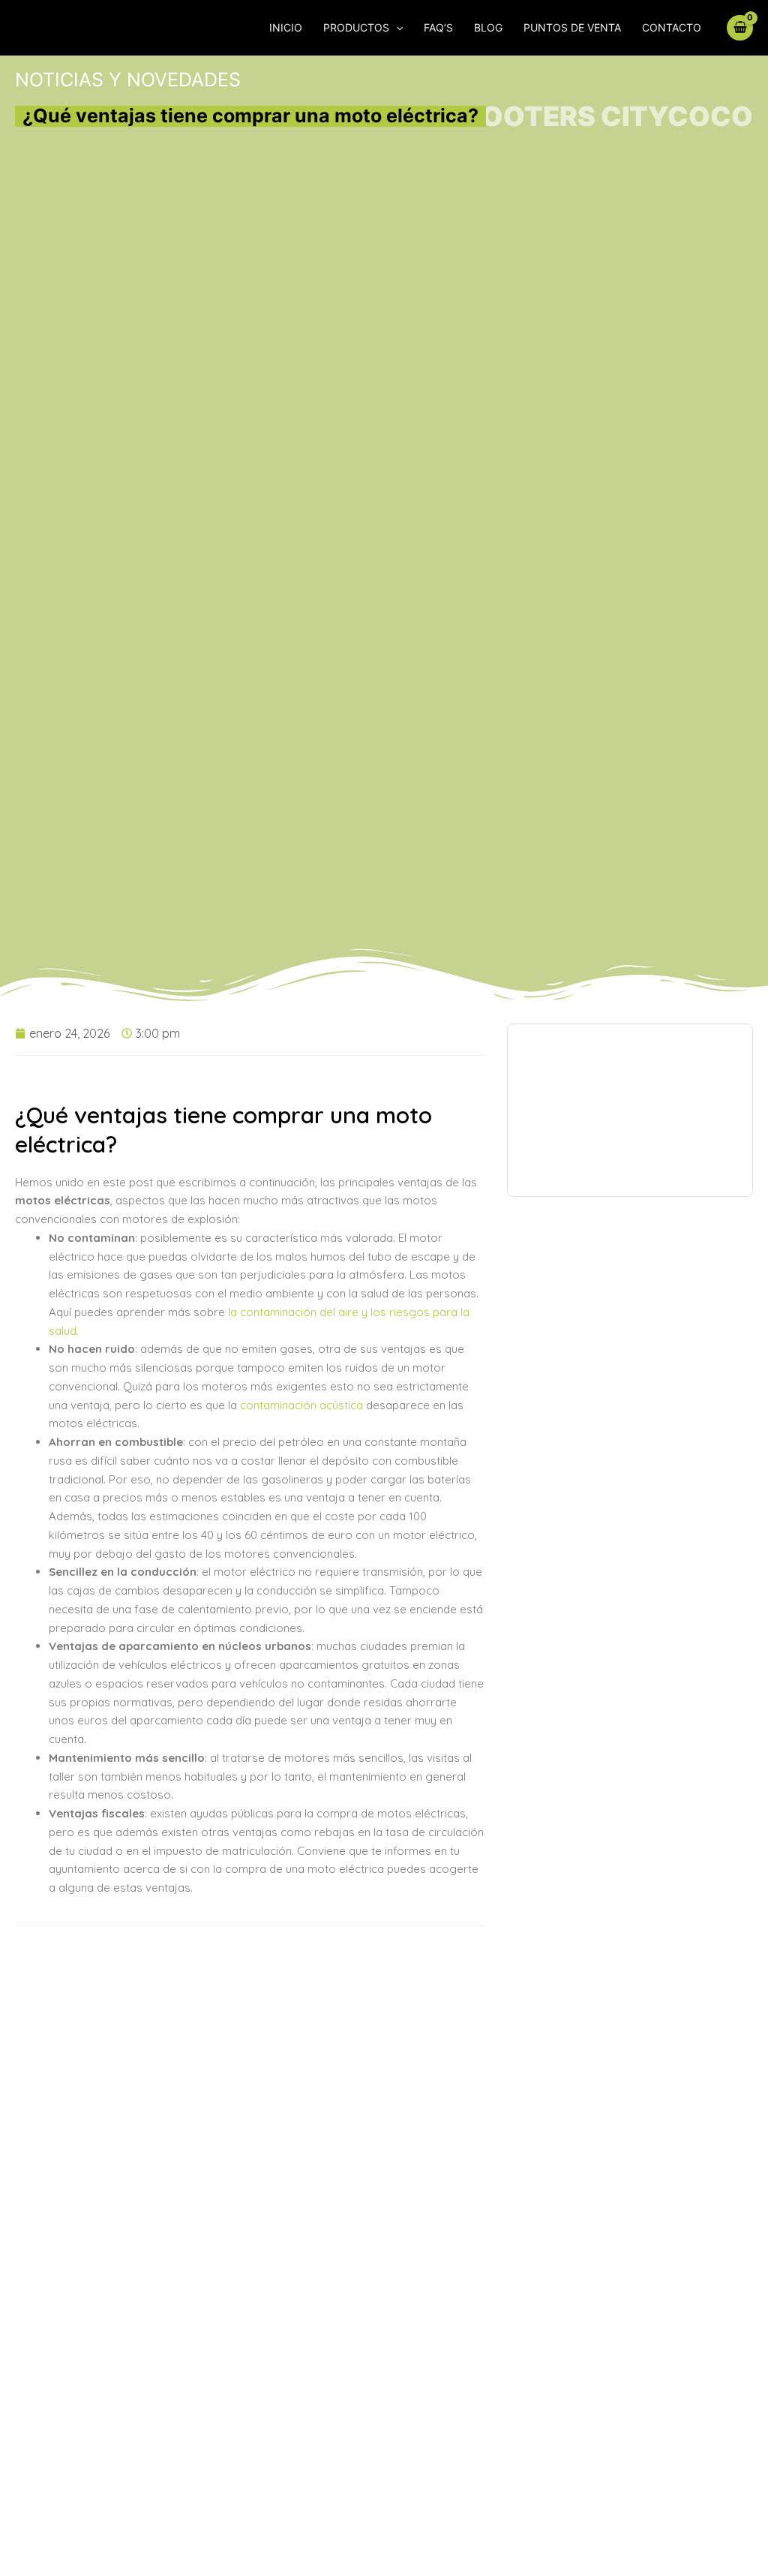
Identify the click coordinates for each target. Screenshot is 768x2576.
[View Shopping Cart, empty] (740, 27)
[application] (396, 28)
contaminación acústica (301, 1405)
